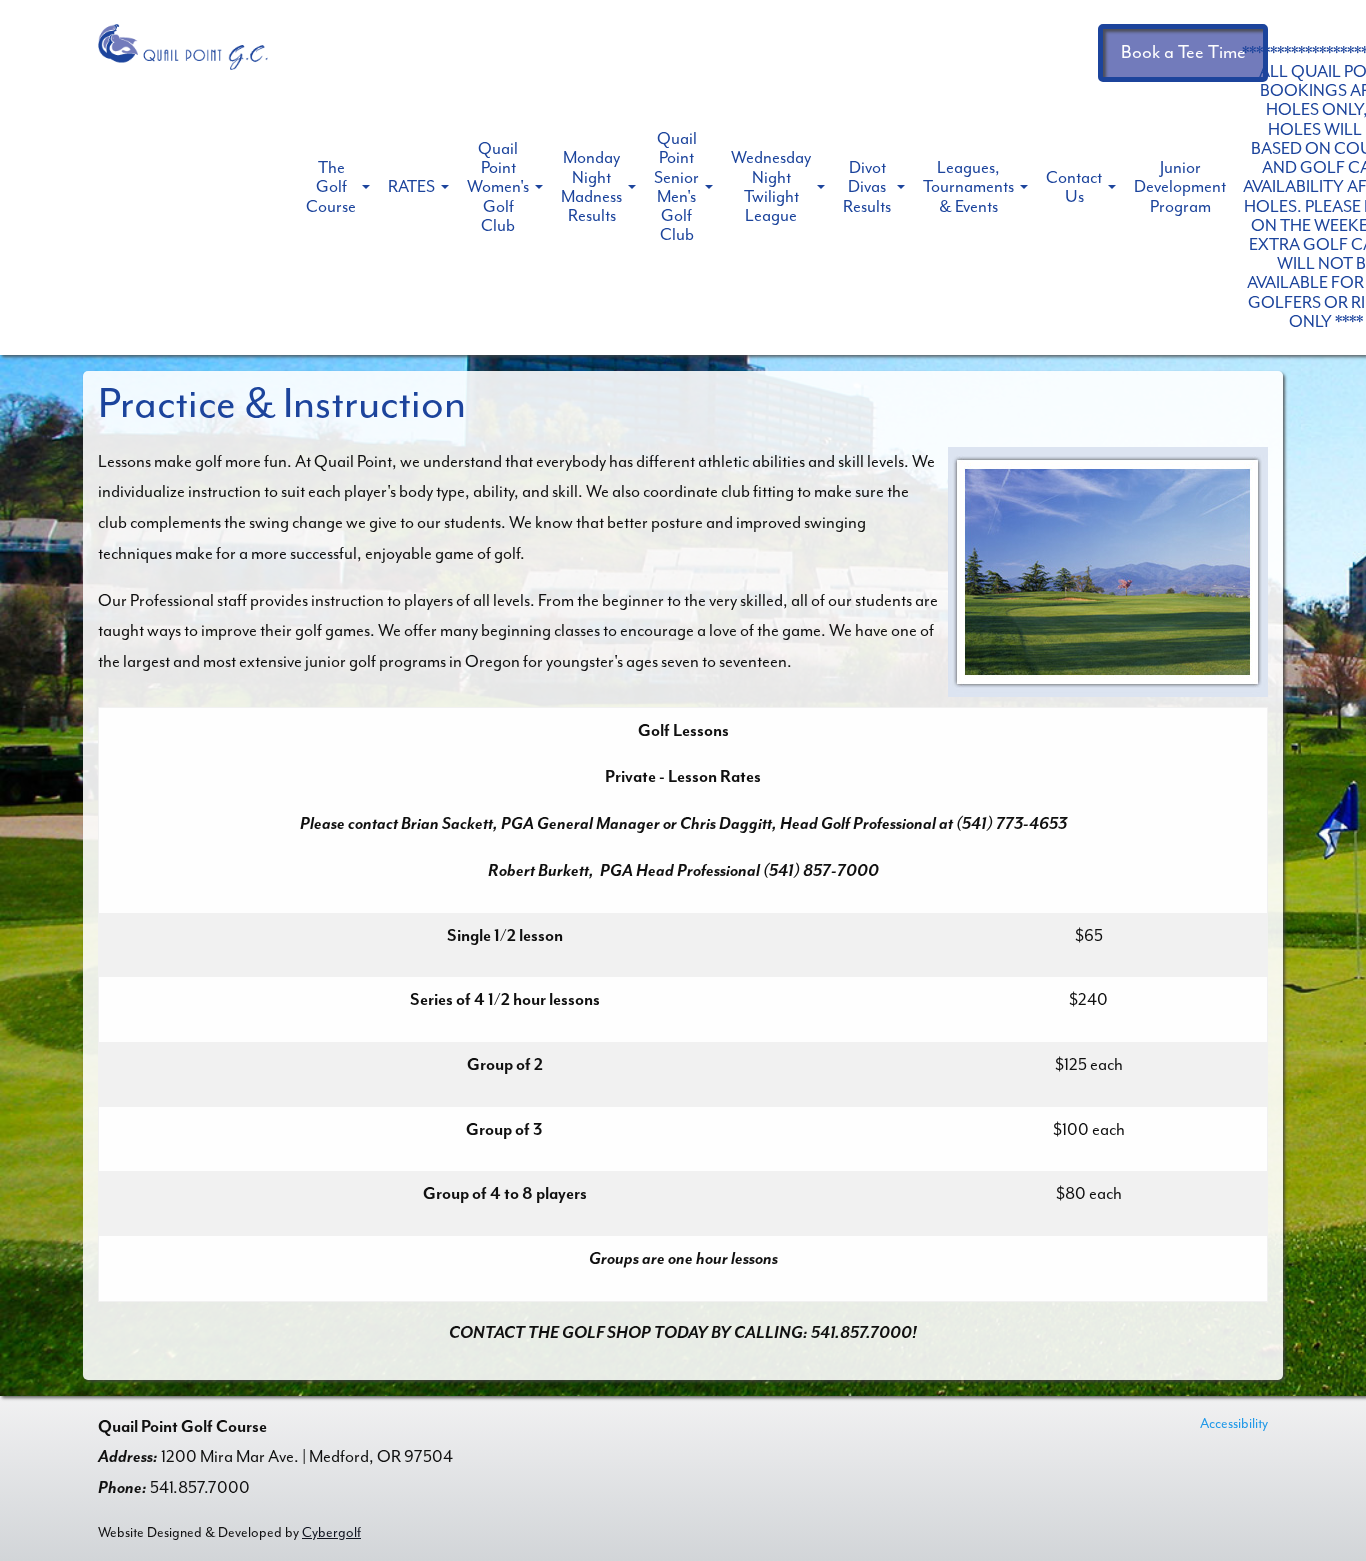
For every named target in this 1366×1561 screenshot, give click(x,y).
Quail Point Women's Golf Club (498, 187)
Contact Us (1074, 187)
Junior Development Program (1180, 186)
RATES (411, 186)
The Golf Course (331, 186)
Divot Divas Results (867, 186)
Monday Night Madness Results (591, 186)
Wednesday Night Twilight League (771, 186)
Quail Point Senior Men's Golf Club (676, 186)
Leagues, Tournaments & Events (968, 186)
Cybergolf (331, 1532)
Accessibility (1234, 1423)
